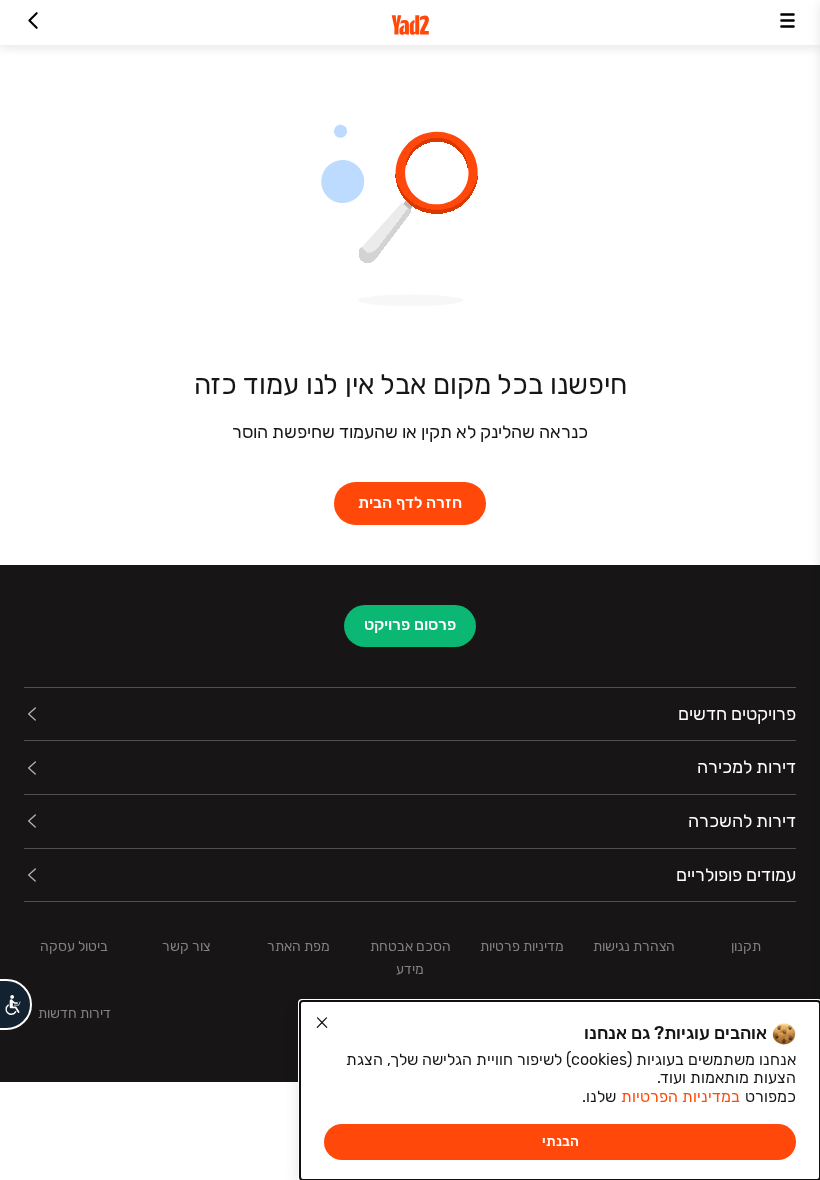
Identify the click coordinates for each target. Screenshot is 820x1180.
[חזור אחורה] (32, 22)
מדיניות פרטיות (522, 946)
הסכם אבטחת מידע (410, 958)
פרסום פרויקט (410, 624)
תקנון (746, 946)
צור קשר (186, 946)
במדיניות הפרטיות (680, 1096)
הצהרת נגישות (634, 946)
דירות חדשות (74, 1013)
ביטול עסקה (74, 946)
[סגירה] (322, 1023)
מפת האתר (298, 946)
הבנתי (560, 1141)
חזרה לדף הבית (410, 502)
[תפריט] (787, 22)
